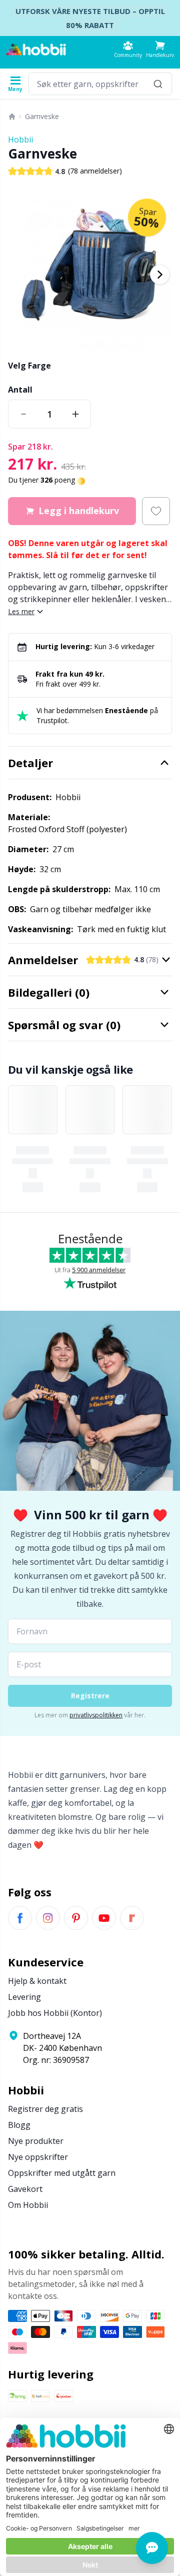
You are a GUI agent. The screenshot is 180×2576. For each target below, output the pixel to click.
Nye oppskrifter (38, 2157)
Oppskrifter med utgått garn (62, 2173)
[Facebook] (20, 1918)
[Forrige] (20, 275)
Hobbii (20, 140)
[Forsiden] (12, 117)
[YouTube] (104, 1918)
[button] (160, 49)
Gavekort (25, 2189)
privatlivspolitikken (96, 1715)
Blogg (19, 2125)
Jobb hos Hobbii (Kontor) (55, 2013)
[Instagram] (48, 1918)
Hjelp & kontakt (37, 1981)
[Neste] (160, 275)
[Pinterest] (76, 1918)
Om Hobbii (28, 2205)
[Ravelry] (132, 1918)
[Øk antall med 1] (75, 414)
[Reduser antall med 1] (23, 414)
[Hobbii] (36, 50)
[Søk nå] (158, 84)
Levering (24, 1997)
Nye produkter (36, 2141)
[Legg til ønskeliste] (156, 511)
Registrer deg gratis (45, 2109)
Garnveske (42, 116)
